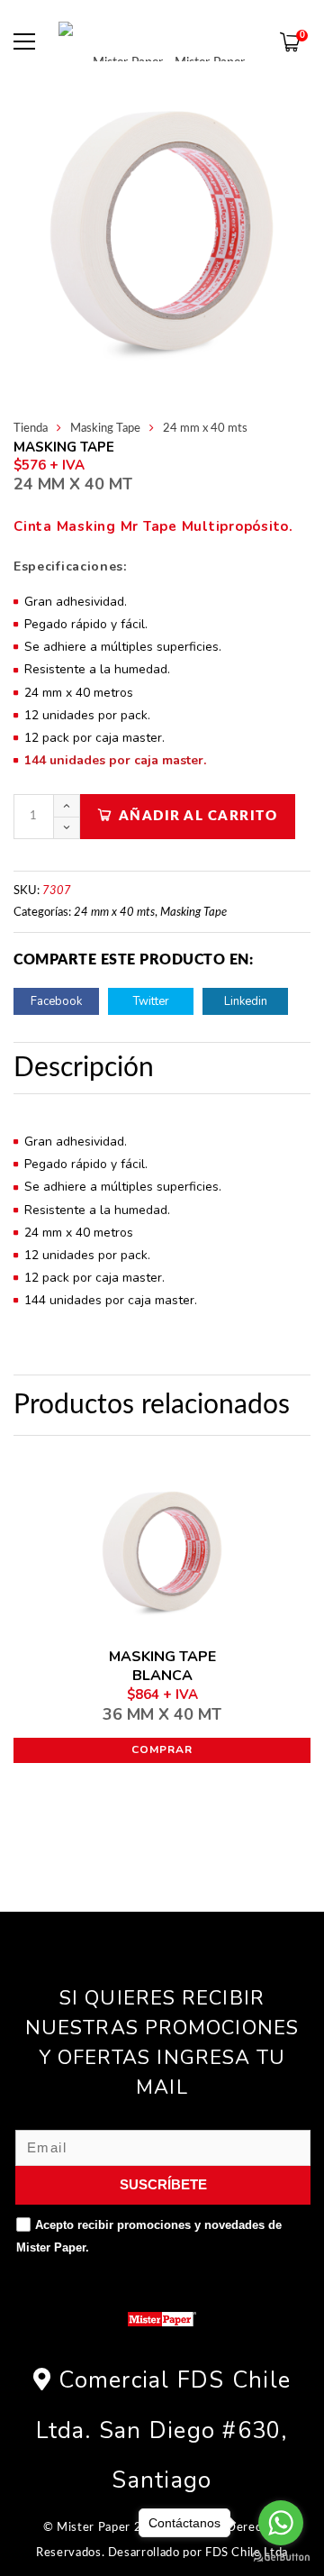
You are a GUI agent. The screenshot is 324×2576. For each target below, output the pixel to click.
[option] (162, 232)
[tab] (88, 1068)
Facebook (56, 1001)
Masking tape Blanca (162, 1685)
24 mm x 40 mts (205, 429)
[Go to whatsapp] (281, 2523)
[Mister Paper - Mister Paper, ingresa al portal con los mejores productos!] (162, 41)
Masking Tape (105, 429)
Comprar (162, 1749)
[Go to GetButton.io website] (281, 2558)
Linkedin (246, 1001)
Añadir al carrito (198, 816)
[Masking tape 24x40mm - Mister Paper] (162, 232)
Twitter (151, 1001)
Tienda (31, 429)
